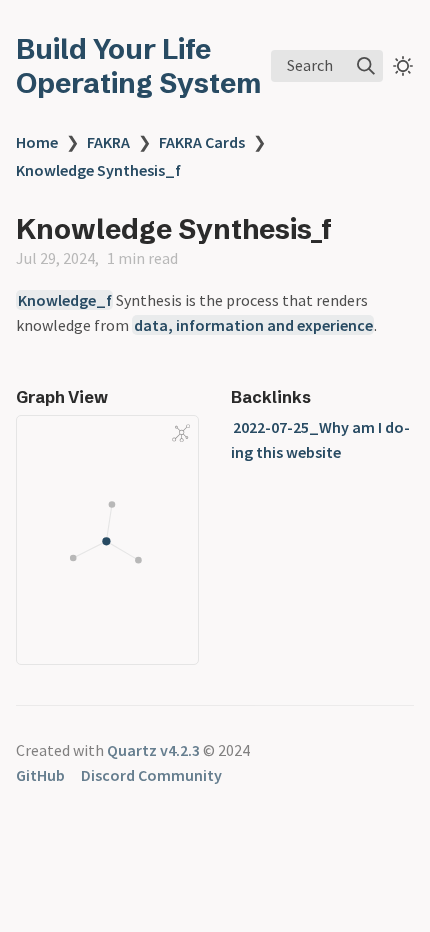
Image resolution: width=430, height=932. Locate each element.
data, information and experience (253, 325)
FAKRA (108, 142)
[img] (366, 66)
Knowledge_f (65, 300)
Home (37, 142)
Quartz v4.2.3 (153, 750)
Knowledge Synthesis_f (98, 170)
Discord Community (151, 775)
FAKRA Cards (202, 142)
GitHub (40, 775)
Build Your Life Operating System (138, 66)
